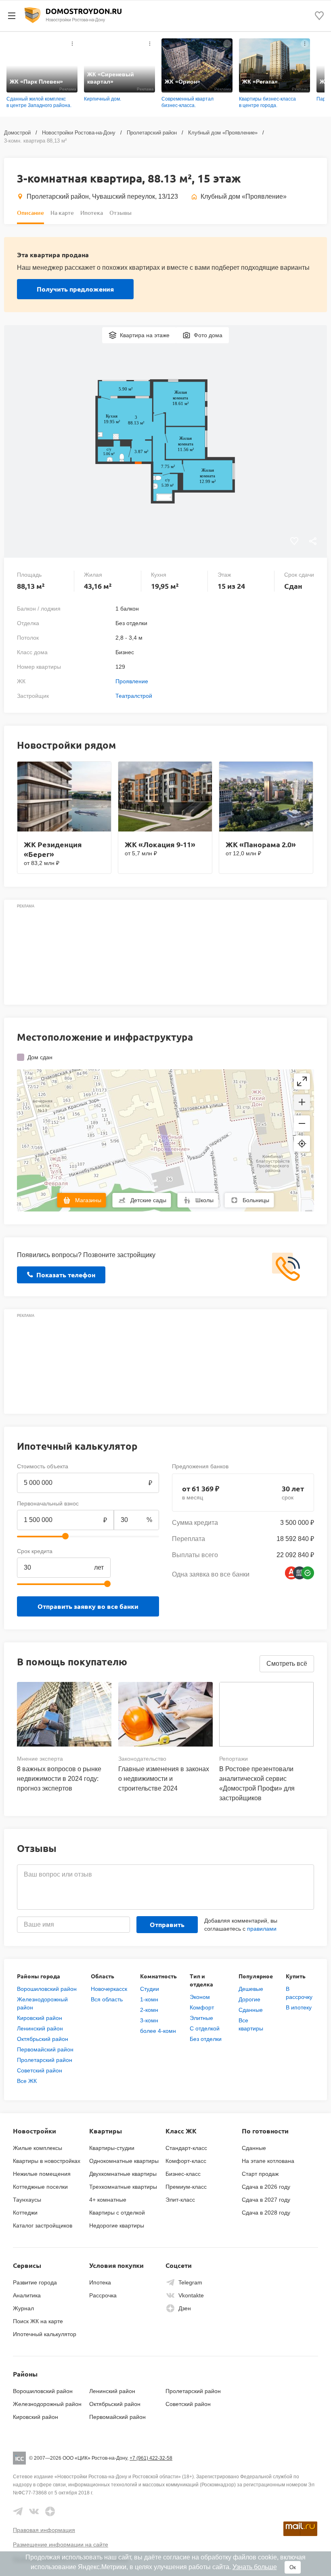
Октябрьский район (43, 2039)
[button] (302, 1102)
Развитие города (35, 2282)
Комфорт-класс (186, 2161)
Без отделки (206, 2039)
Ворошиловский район (47, 1989)
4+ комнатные (108, 2200)
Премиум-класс (186, 2187)
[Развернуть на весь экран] (302, 1081)
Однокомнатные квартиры (124, 2161)
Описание (30, 213)
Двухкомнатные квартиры (123, 2174)
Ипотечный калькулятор (45, 2334)
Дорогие (249, 1999)
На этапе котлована (268, 2161)
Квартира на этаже (145, 335)
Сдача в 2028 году (266, 2213)
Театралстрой (134, 696)
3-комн (149, 2020)
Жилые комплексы (38, 2148)
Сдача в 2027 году (266, 2200)
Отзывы (120, 213)
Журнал (23, 2308)
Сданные (251, 2010)
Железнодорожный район (47, 2404)
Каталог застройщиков (43, 2225)
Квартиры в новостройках (47, 2161)
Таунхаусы (27, 2200)
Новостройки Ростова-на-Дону (79, 133)
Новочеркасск (109, 1989)
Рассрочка (103, 2295)
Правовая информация (44, 2530)
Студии (150, 1989)
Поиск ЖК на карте (38, 2321)
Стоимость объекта (43, 1466)
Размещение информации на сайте (61, 2545)
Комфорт (202, 2007)
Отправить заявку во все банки (88, 1606)
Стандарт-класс (186, 2148)
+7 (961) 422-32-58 (151, 2458)
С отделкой (205, 2028)
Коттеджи (25, 2213)
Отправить (167, 1924)
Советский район (40, 2070)
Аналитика (27, 2295)
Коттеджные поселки (40, 2187)
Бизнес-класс (183, 2174)
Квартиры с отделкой (117, 2213)
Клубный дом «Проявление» (223, 133)
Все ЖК (27, 2081)
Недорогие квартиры (117, 2225)
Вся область (107, 1999)
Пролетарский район (152, 133)
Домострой (17, 133)
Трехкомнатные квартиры (123, 2187)
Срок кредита (35, 1551)
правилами (262, 1929)
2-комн (149, 2010)
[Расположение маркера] (302, 1144)
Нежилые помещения (42, 2174)
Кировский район (40, 2018)
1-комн (149, 1999)
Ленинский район (40, 2028)
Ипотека (92, 213)
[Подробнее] (72, 44)
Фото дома (208, 335)
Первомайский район (45, 2049)
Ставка (123, 1551)
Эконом (200, 1997)
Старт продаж (260, 2174)
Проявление (132, 681)
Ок (293, 2567)
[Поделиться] (313, 542)
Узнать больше (255, 2567)
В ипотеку (299, 2007)
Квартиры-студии (112, 2148)
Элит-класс (180, 2200)
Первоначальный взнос (48, 1503)
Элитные (201, 2018)
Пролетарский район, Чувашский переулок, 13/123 (102, 196)
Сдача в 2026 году (266, 2187)
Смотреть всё (287, 1664)
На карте (62, 213)
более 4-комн (158, 2031)
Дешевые (251, 1989)
